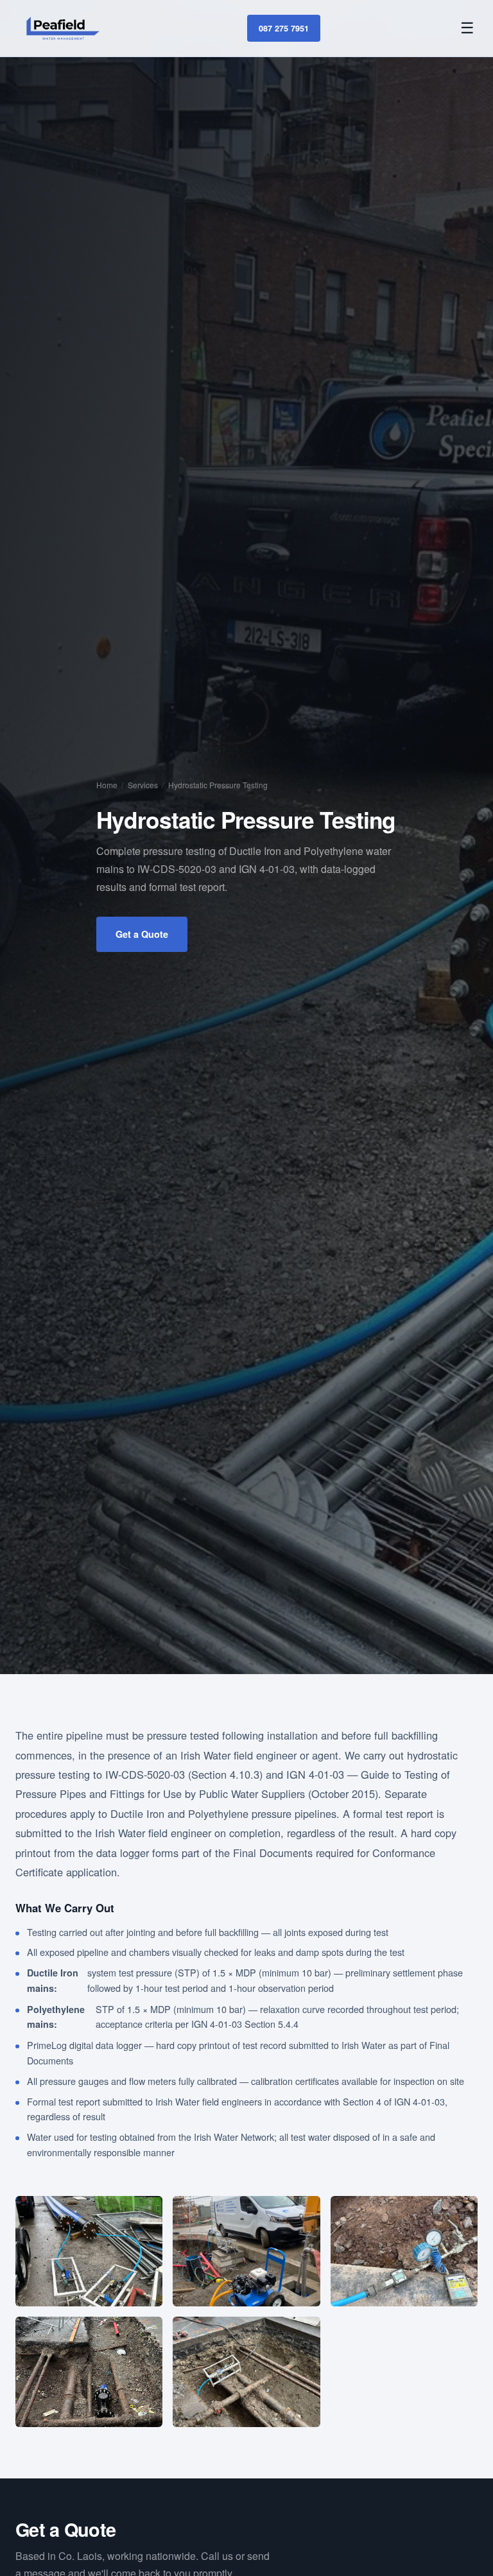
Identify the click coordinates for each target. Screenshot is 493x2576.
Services (143, 785)
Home (107, 785)
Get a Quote (142, 934)
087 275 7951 (284, 28)
